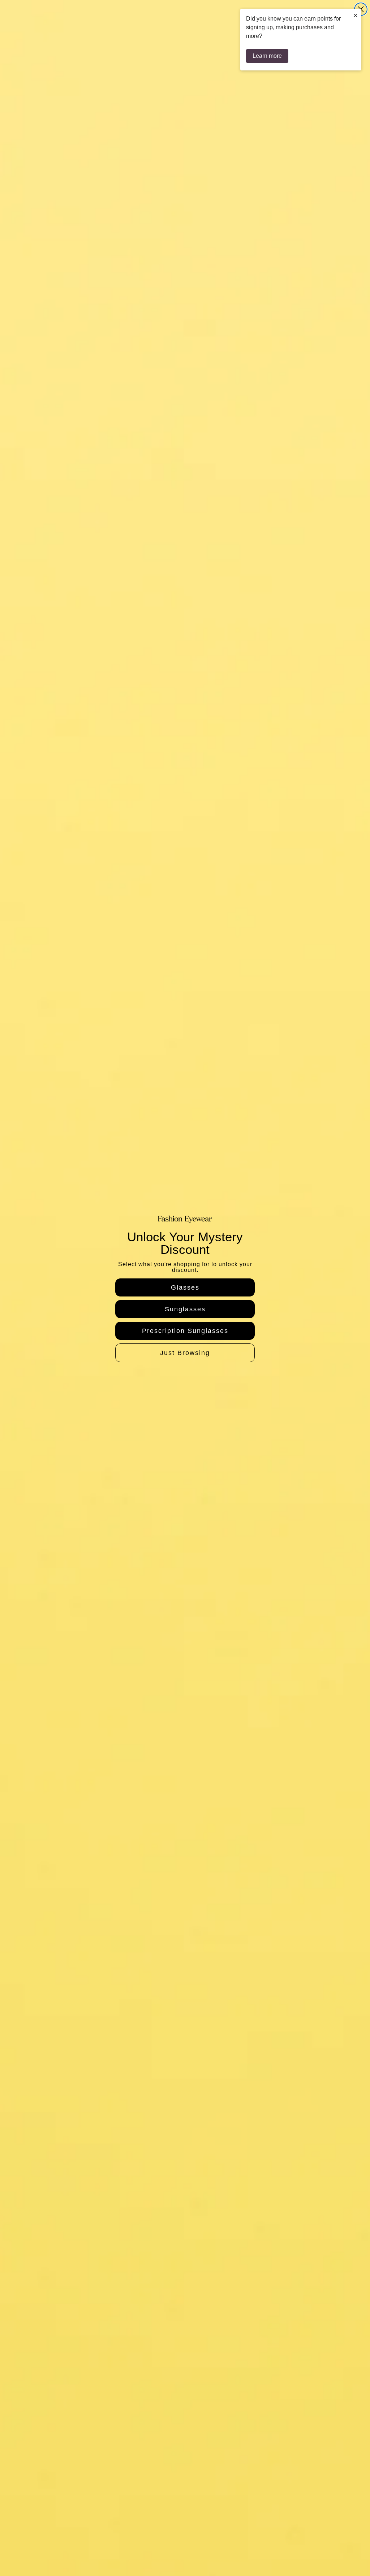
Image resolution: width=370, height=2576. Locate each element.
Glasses (185, 1287)
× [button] (356, 15)
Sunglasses (185, 1309)
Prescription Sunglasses (185, 1331)
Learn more (267, 56)
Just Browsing (185, 1353)
